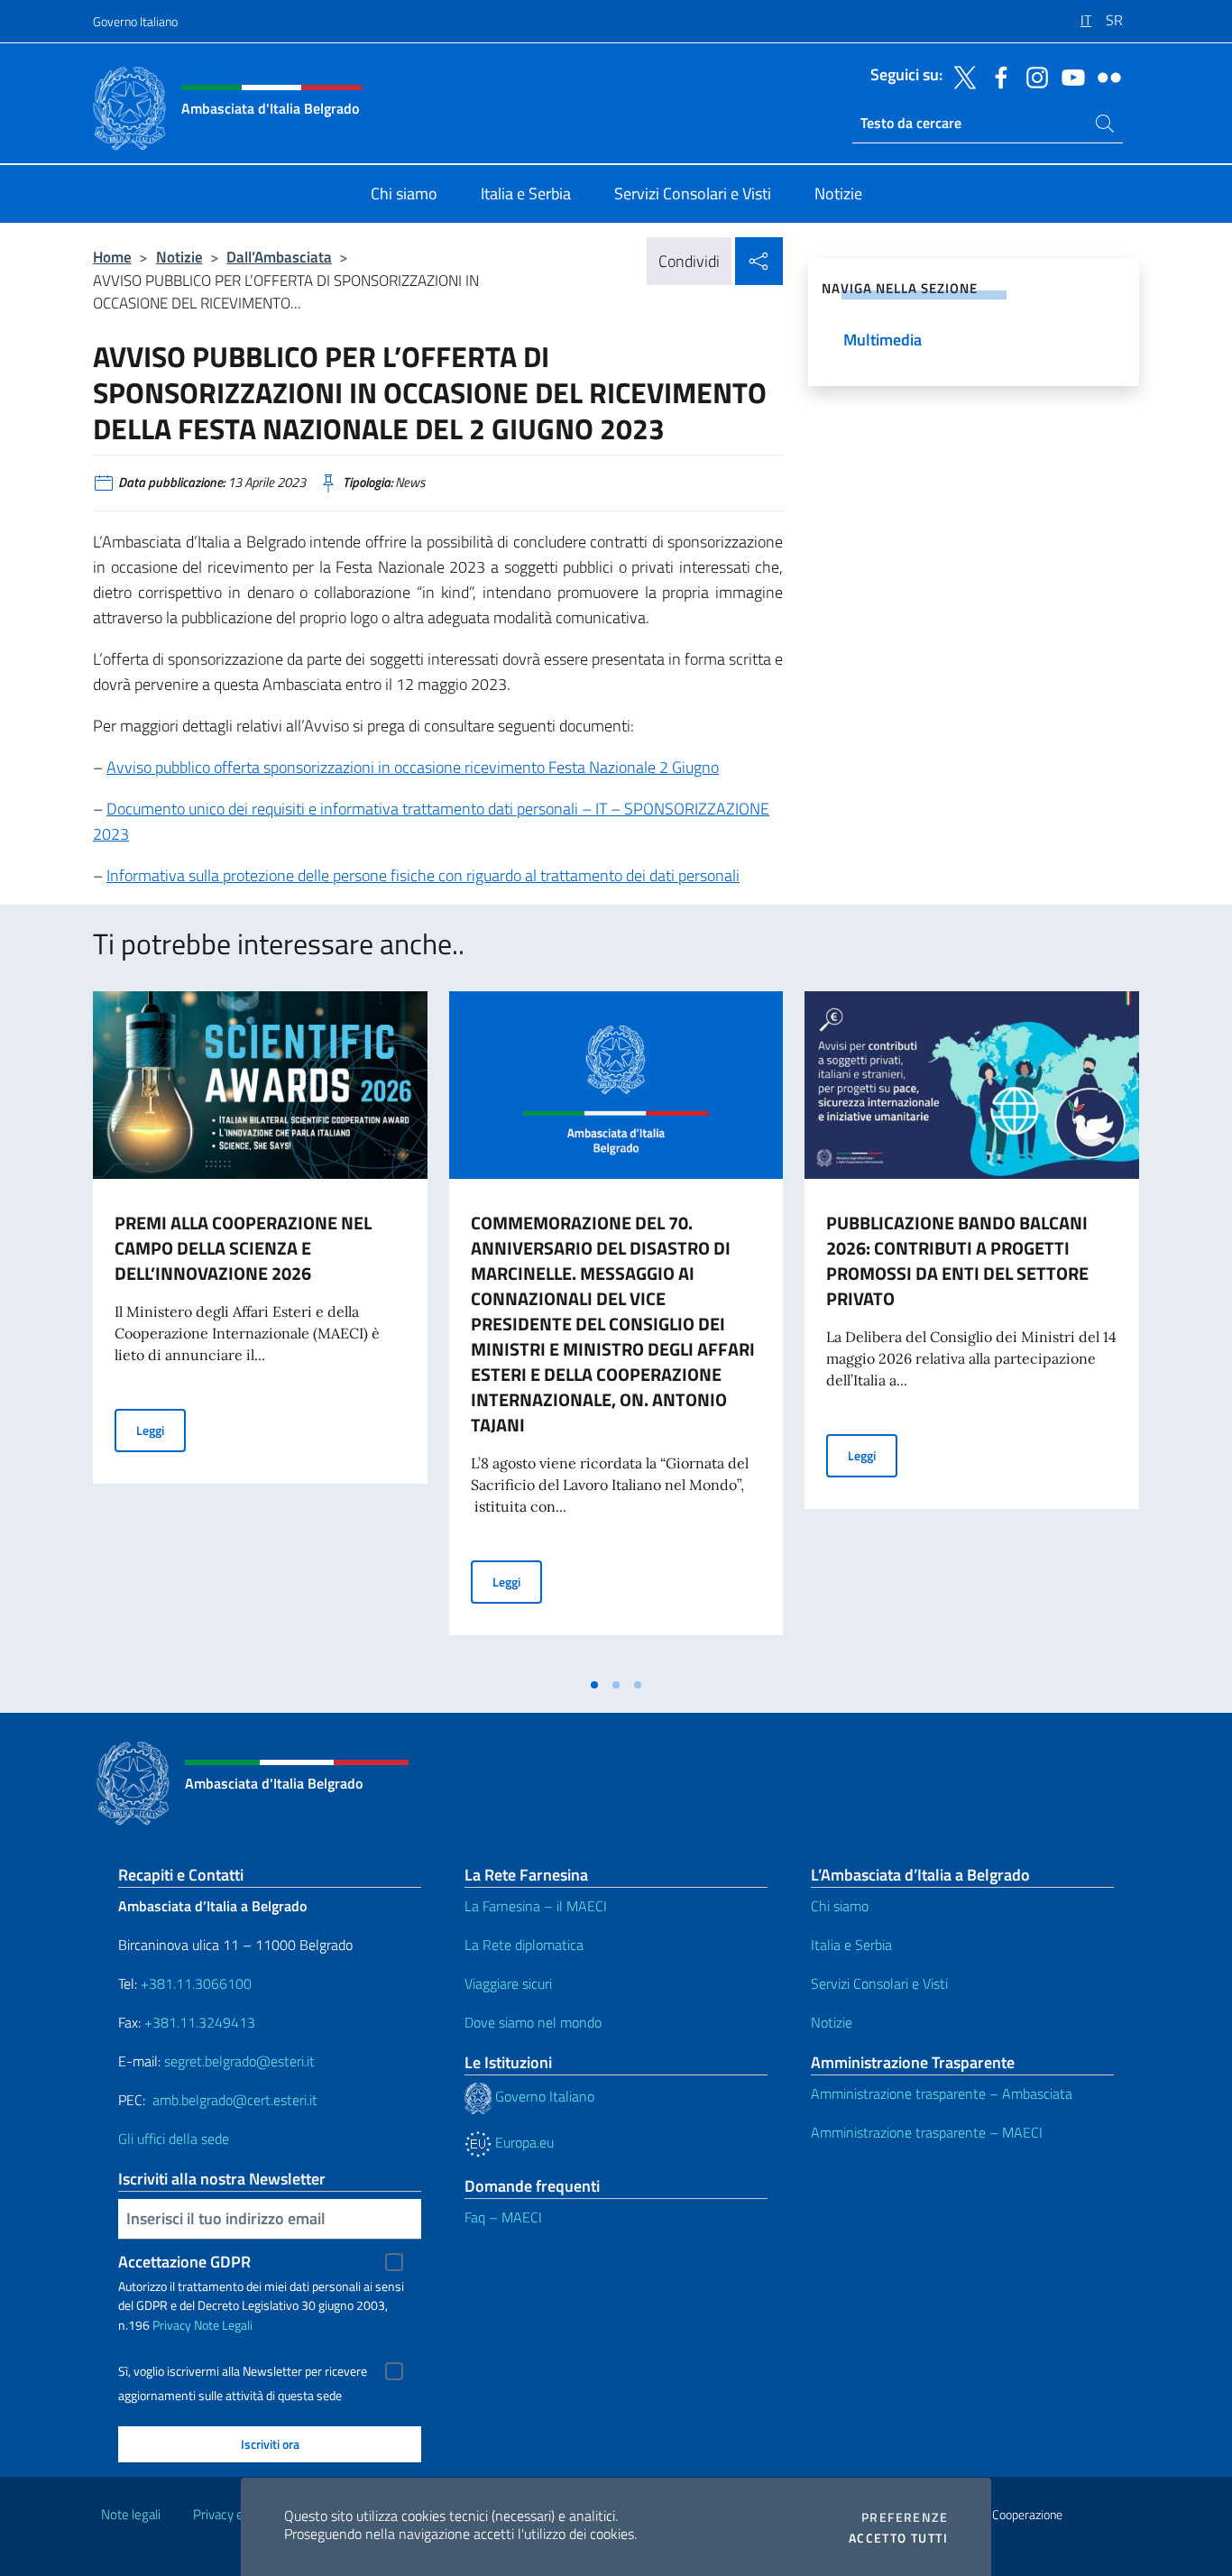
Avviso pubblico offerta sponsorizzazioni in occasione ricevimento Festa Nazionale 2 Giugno (413, 767)
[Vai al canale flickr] (1105, 76)
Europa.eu (523, 2142)
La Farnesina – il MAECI (536, 1906)
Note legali (131, 2514)
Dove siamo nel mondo (533, 2022)
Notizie (179, 257)
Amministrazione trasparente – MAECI (927, 2132)
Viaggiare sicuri (508, 1983)
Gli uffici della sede (174, 2139)
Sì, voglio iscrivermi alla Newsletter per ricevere (243, 2371)
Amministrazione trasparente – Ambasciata (942, 2093)
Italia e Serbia (851, 1945)
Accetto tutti (898, 2538)
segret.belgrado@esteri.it (239, 2061)
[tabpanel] (260, 1329)
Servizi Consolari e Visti (879, 1983)
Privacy (172, 2325)
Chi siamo (840, 1906)
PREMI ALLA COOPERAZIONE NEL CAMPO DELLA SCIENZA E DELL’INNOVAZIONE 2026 (243, 1248)
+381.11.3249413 (200, 2022)
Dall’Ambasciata (279, 257)
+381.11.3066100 (196, 1983)
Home (112, 257)
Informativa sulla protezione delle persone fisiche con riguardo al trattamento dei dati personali (423, 875)
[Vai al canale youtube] (1069, 76)
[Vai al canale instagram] (1033, 76)
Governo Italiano (135, 21)
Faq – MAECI (503, 2217)
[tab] (594, 1685)
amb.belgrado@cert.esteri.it (235, 2100)
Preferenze (905, 2517)
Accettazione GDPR (184, 2262)
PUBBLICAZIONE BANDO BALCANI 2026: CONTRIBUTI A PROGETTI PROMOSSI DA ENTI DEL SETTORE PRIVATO (957, 1260)
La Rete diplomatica (524, 1945)
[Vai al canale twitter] (961, 76)
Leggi (161, 1430)
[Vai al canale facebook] (997, 76)
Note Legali (223, 2325)
